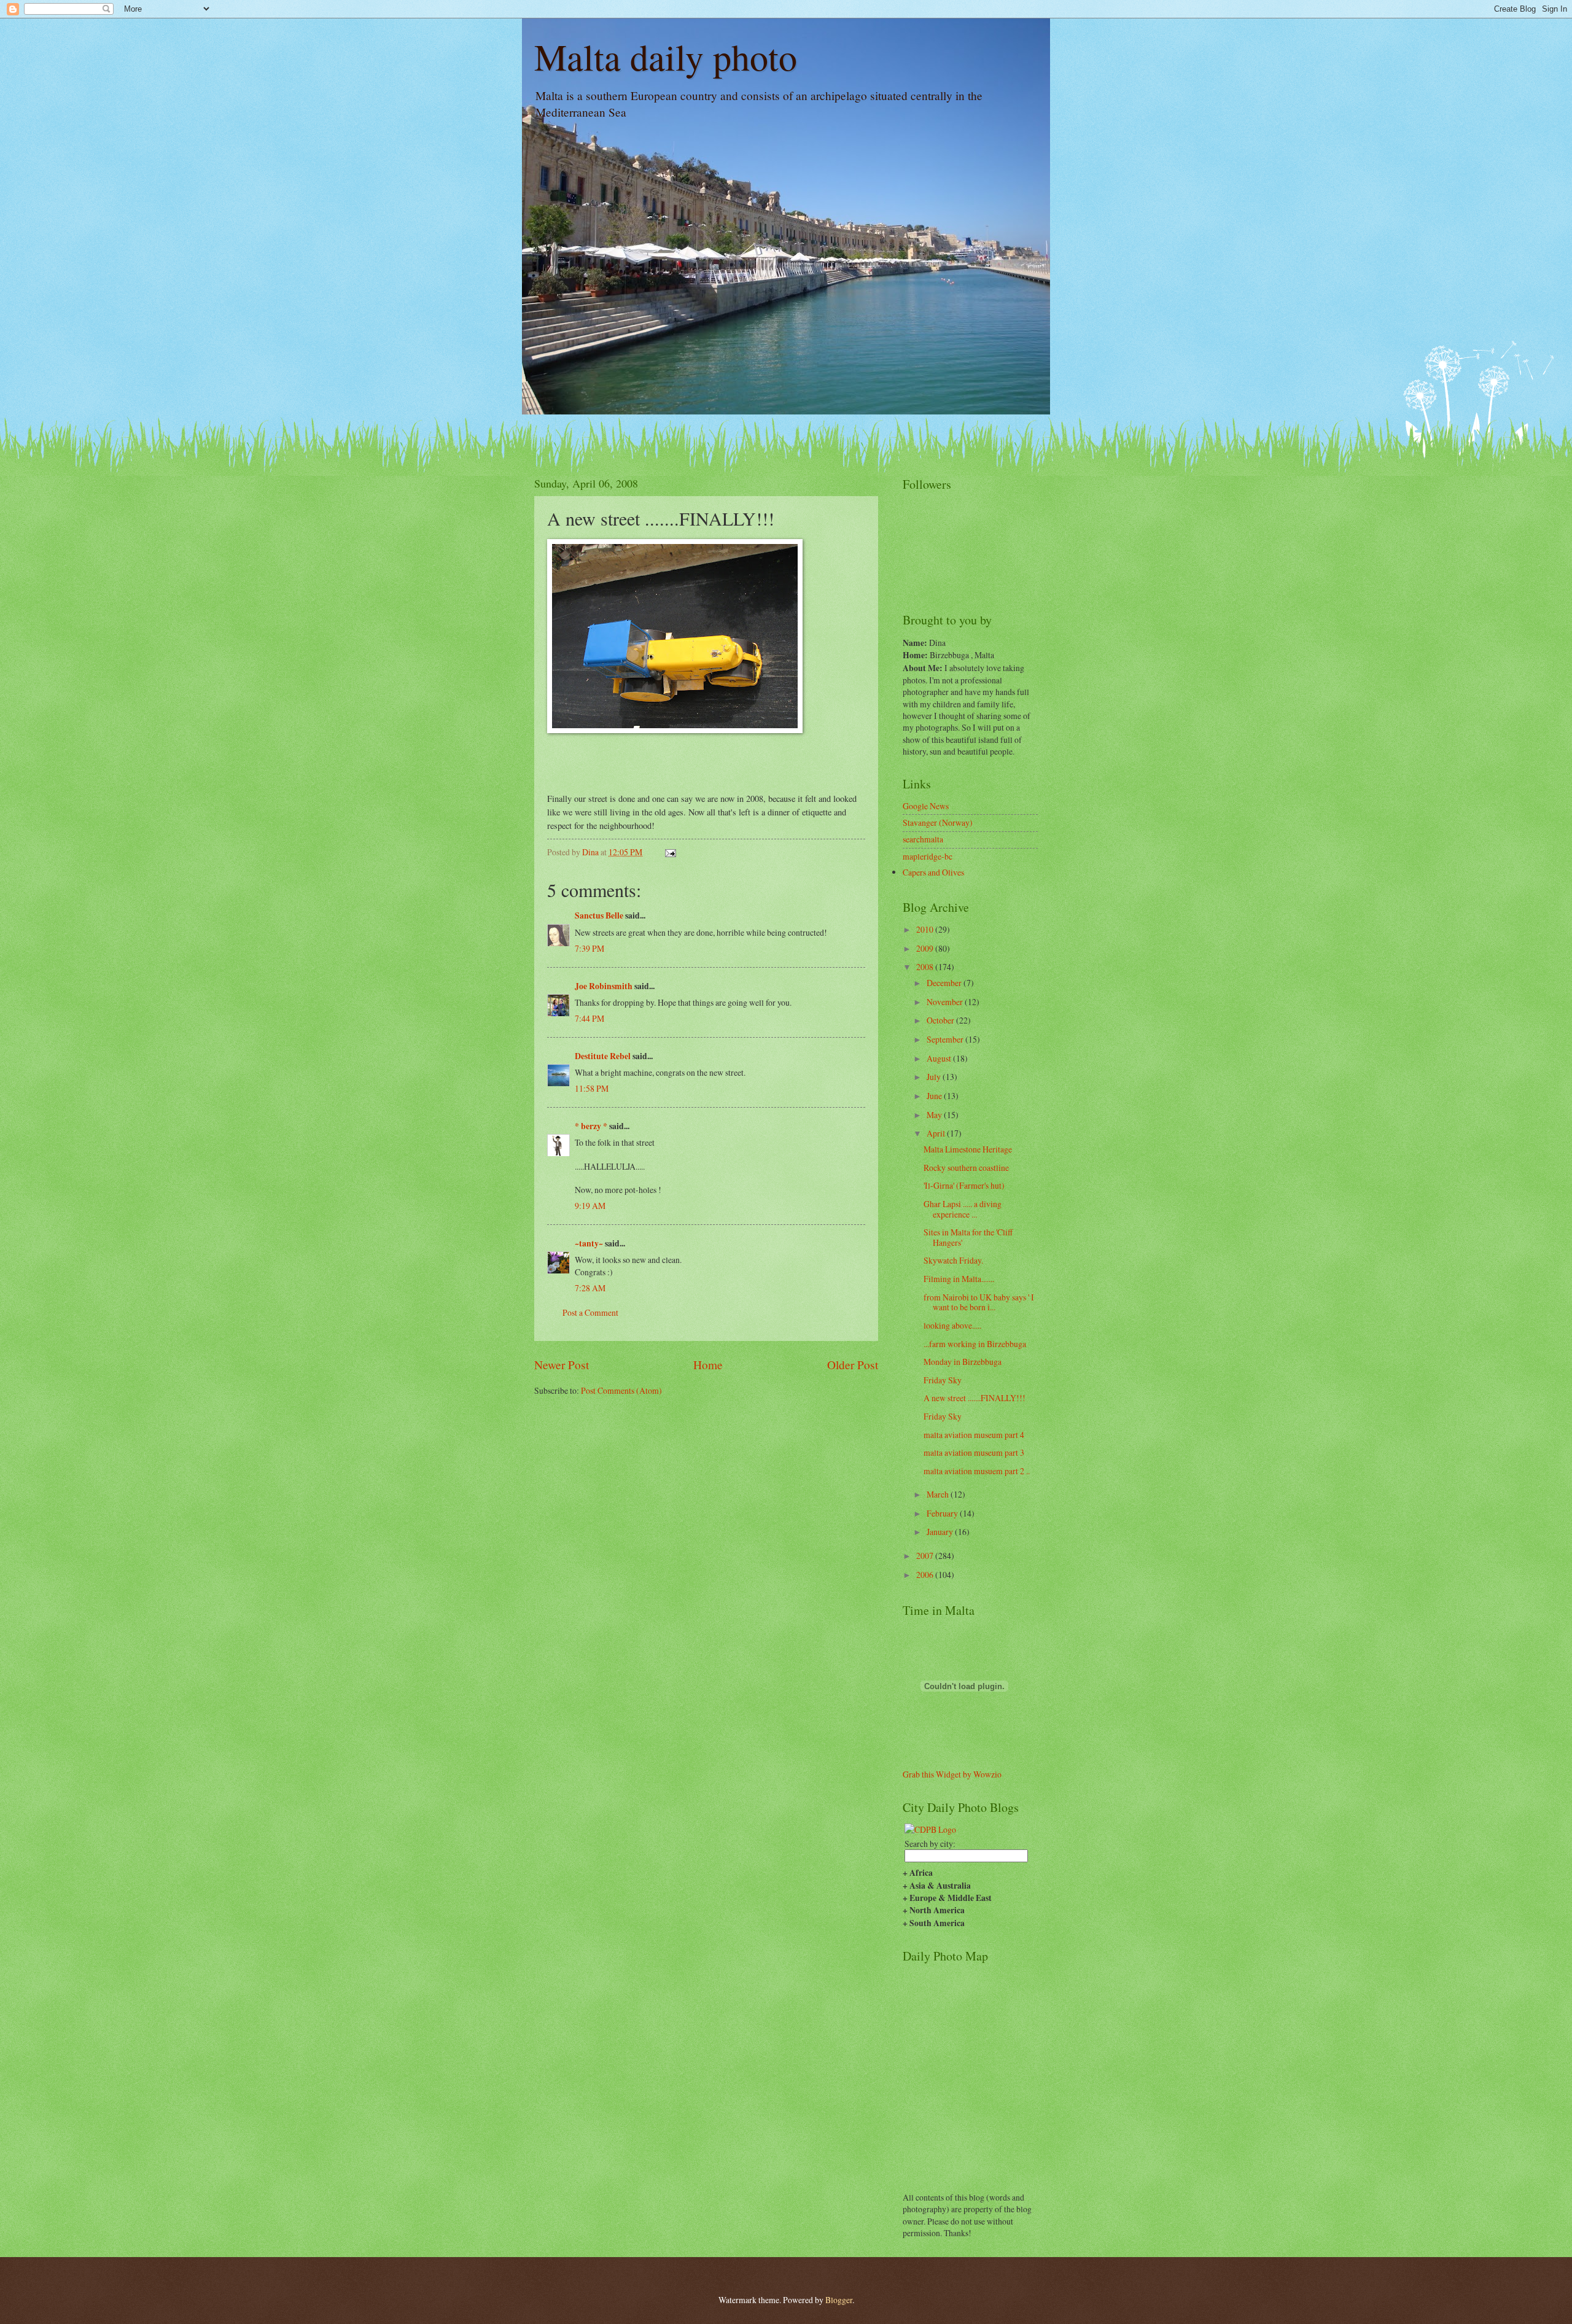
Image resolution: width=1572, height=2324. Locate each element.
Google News (926, 806)
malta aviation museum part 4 (974, 1435)
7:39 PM (589, 948)
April (937, 1133)
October (941, 1020)
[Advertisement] (606, 1433)
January (941, 1532)
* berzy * (591, 1126)
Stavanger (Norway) (938, 822)
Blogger (839, 2300)
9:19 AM (590, 1206)
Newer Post (562, 1365)
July (935, 1077)
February (943, 1513)
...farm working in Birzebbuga (975, 1344)
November (946, 1002)
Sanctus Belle (599, 915)
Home (708, 1365)
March (939, 1494)
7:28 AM (590, 1288)
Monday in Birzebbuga (963, 1362)
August (940, 1058)
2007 (926, 1556)
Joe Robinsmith (604, 986)
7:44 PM (589, 1018)
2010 (926, 929)
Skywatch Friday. (953, 1260)
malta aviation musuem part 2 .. (977, 1471)
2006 (926, 1575)
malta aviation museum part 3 (974, 1452)
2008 (926, 967)
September (946, 1039)
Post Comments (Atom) (621, 1390)
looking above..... (952, 1325)
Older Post (853, 1365)
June (935, 1096)
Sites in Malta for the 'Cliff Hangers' (968, 1237)
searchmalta (923, 839)
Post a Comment (590, 1312)
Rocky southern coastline (966, 1168)
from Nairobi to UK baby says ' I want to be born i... (979, 1302)
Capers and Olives (933, 872)
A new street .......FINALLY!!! (975, 1398)
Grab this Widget (932, 1774)
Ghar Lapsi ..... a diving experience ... (963, 1209)
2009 (926, 948)
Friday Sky (943, 1380)
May (935, 1115)
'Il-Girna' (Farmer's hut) (964, 1185)
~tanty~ (589, 1243)
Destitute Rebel (603, 1056)
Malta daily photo (666, 56)
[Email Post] (670, 852)
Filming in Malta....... (959, 1279)
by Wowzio (982, 1774)
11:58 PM (592, 1088)
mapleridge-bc (928, 856)
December (945, 983)
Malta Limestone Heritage (968, 1149)
